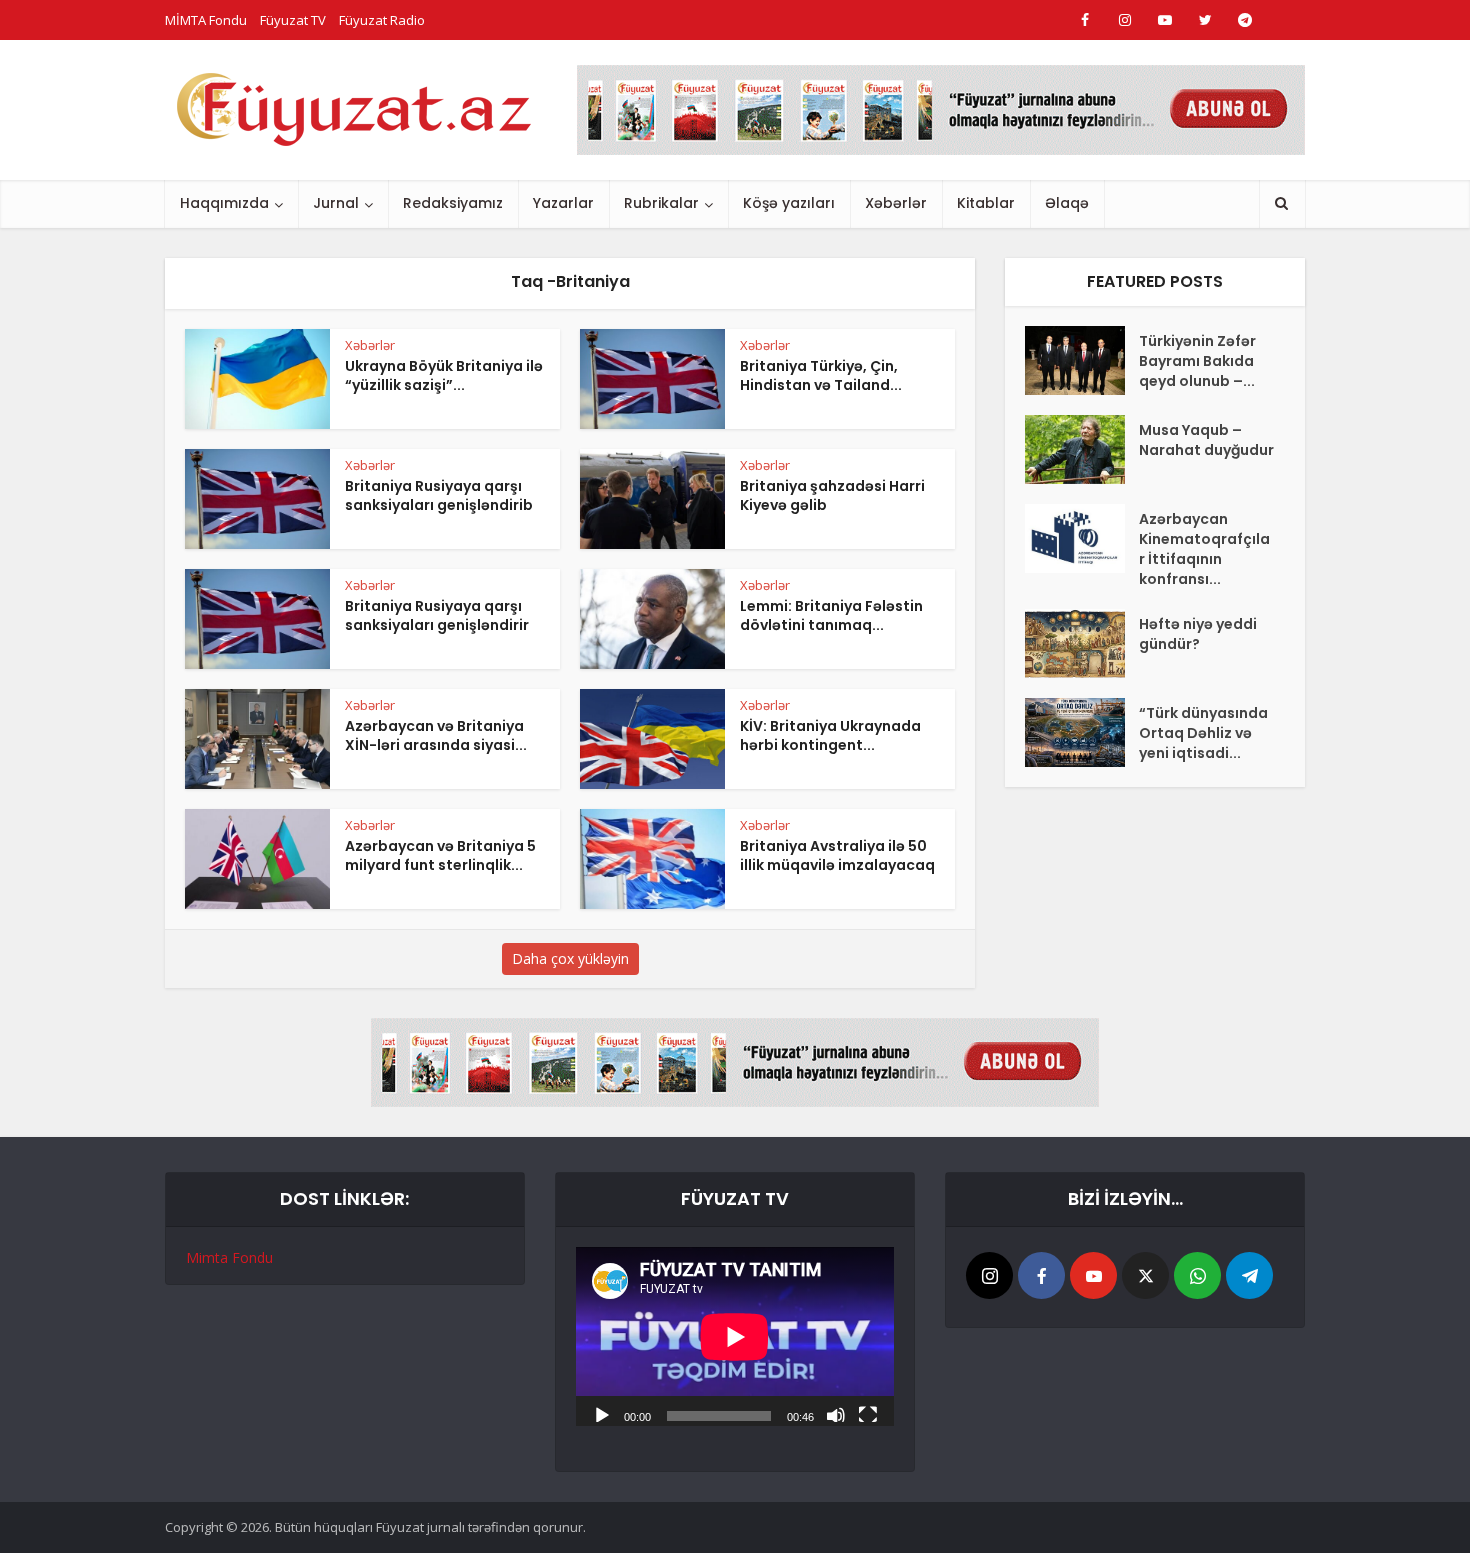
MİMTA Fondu (206, 20)
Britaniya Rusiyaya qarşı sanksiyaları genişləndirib (439, 495)
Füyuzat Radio (382, 20)
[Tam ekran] (868, 1414)
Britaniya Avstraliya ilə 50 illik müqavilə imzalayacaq (837, 855)
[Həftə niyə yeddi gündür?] (1082, 643)
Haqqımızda (224, 203)
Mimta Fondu (229, 1257)
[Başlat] (602, 1414)
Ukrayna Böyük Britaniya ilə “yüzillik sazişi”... (444, 375)
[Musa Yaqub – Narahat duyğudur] (1082, 449)
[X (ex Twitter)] (1145, 1275)
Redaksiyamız (453, 203)
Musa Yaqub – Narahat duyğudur (1206, 440)
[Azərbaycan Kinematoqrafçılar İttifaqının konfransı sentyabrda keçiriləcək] (1082, 538)
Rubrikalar (661, 203)
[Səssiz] (836, 1414)
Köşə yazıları (789, 203)
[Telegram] (1249, 1275)
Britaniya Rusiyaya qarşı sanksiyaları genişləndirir (437, 615)
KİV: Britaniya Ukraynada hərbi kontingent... (830, 735)
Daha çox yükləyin (570, 958)
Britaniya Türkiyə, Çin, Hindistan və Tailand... (821, 375)
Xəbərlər (896, 203)
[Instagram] (989, 1275)
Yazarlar (563, 203)
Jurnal (336, 203)
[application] (735, 1336)
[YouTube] (1093, 1275)
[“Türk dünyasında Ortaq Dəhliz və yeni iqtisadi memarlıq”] (1082, 732)
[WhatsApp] (1197, 1275)
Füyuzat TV (293, 20)
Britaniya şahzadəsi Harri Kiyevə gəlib (832, 495)
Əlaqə (1067, 203)
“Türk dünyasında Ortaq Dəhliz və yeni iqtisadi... (1203, 733)
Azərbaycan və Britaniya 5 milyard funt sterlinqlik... (440, 855)
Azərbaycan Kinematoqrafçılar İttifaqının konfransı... (1204, 549)
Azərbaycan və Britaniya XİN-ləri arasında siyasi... (436, 735)
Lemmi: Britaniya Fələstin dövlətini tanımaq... (831, 615)
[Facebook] (1041, 1275)
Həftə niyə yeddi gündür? (1198, 634)
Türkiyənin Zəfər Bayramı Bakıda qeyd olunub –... (1197, 361)
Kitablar (986, 203)
